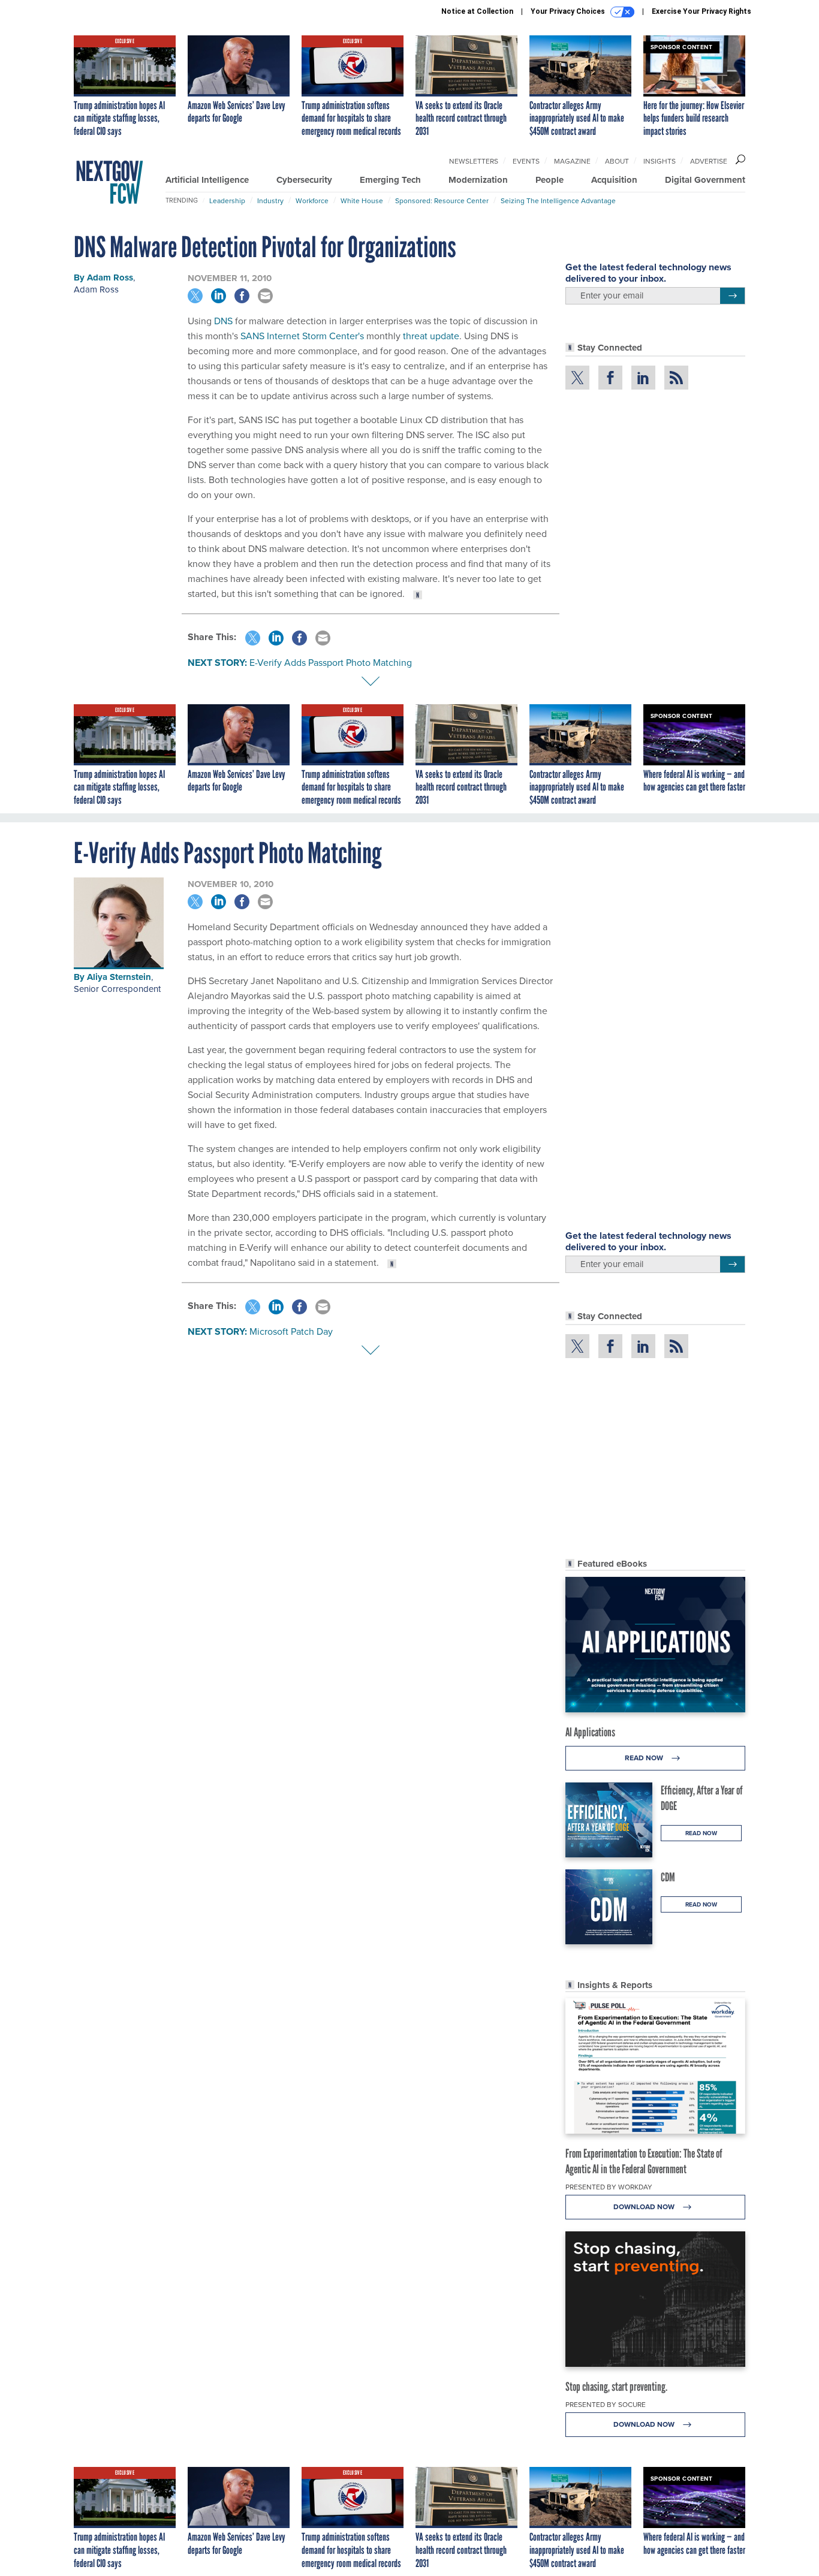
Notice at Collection (477, 11)
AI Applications (590, 1732)
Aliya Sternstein (119, 977)
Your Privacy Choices (569, 11)
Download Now (645, 2207)
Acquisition (614, 180)
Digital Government (705, 180)
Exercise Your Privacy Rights (701, 11)
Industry (270, 201)
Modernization (478, 180)
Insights (660, 161)
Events (526, 161)
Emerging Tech (390, 180)
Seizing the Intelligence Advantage (558, 201)
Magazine (572, 161)
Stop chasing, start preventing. (616, 2387)
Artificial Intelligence (207, 180)
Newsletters (474, 161)
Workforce (312, 201)
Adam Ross (110, 277)
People (549, 180)
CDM (668, 1877)
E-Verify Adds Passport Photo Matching (331, 663)
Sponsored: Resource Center (442, 201)
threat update (431, 336)
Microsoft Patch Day (291, 1331)
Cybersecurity (304, 180)
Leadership (227, 201)
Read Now (645, 1758)
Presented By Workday (609, 2187)
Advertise (709, 161)
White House (362, 201)
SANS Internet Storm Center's (302, 336)
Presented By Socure (606, 2405)
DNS (223, 321)
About (617, 161)
